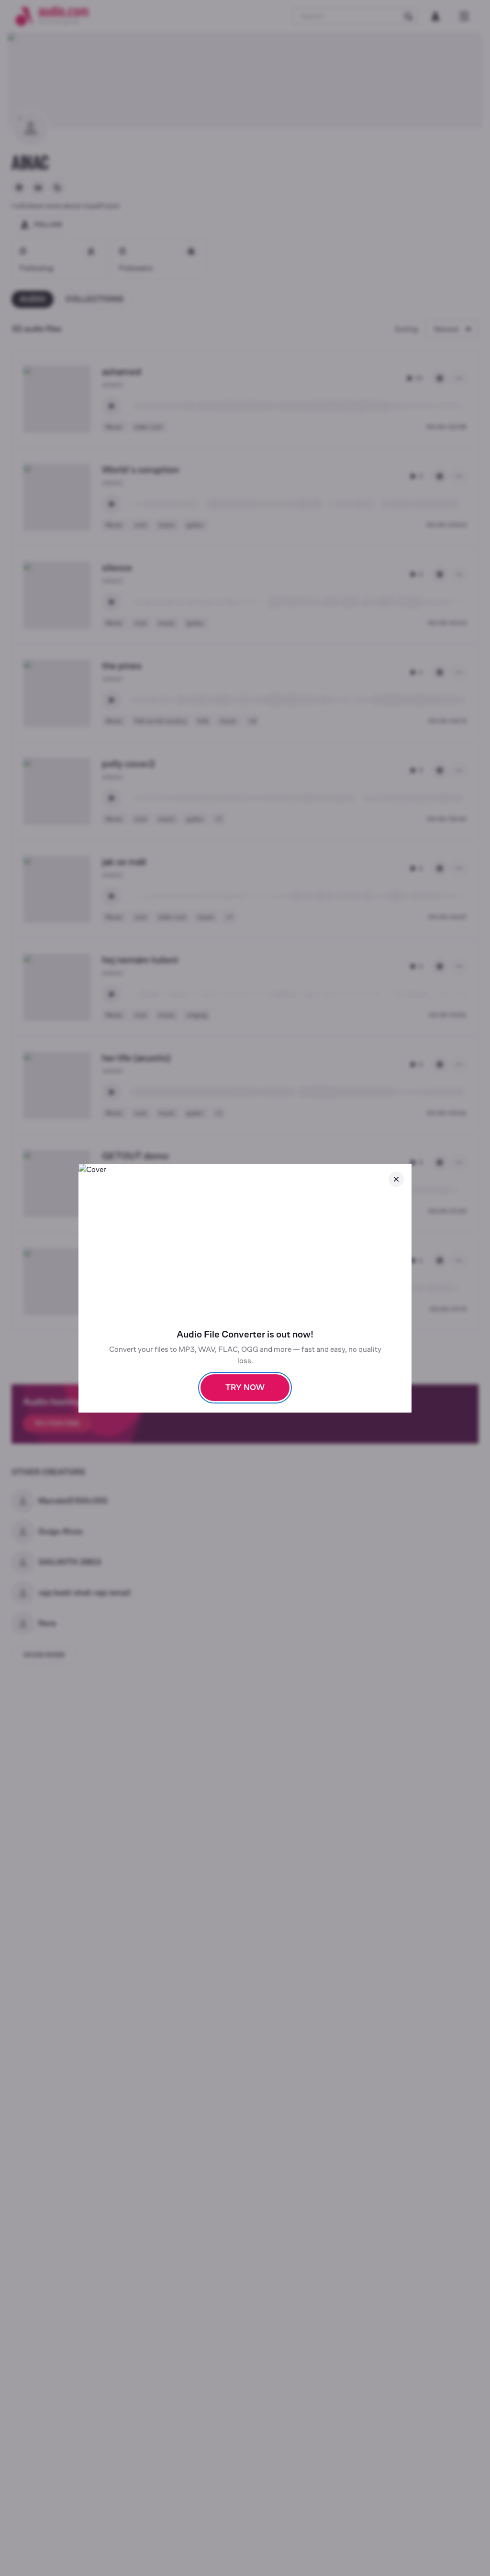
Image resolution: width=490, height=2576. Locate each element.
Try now (245, 1387)
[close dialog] (396, 1179)
